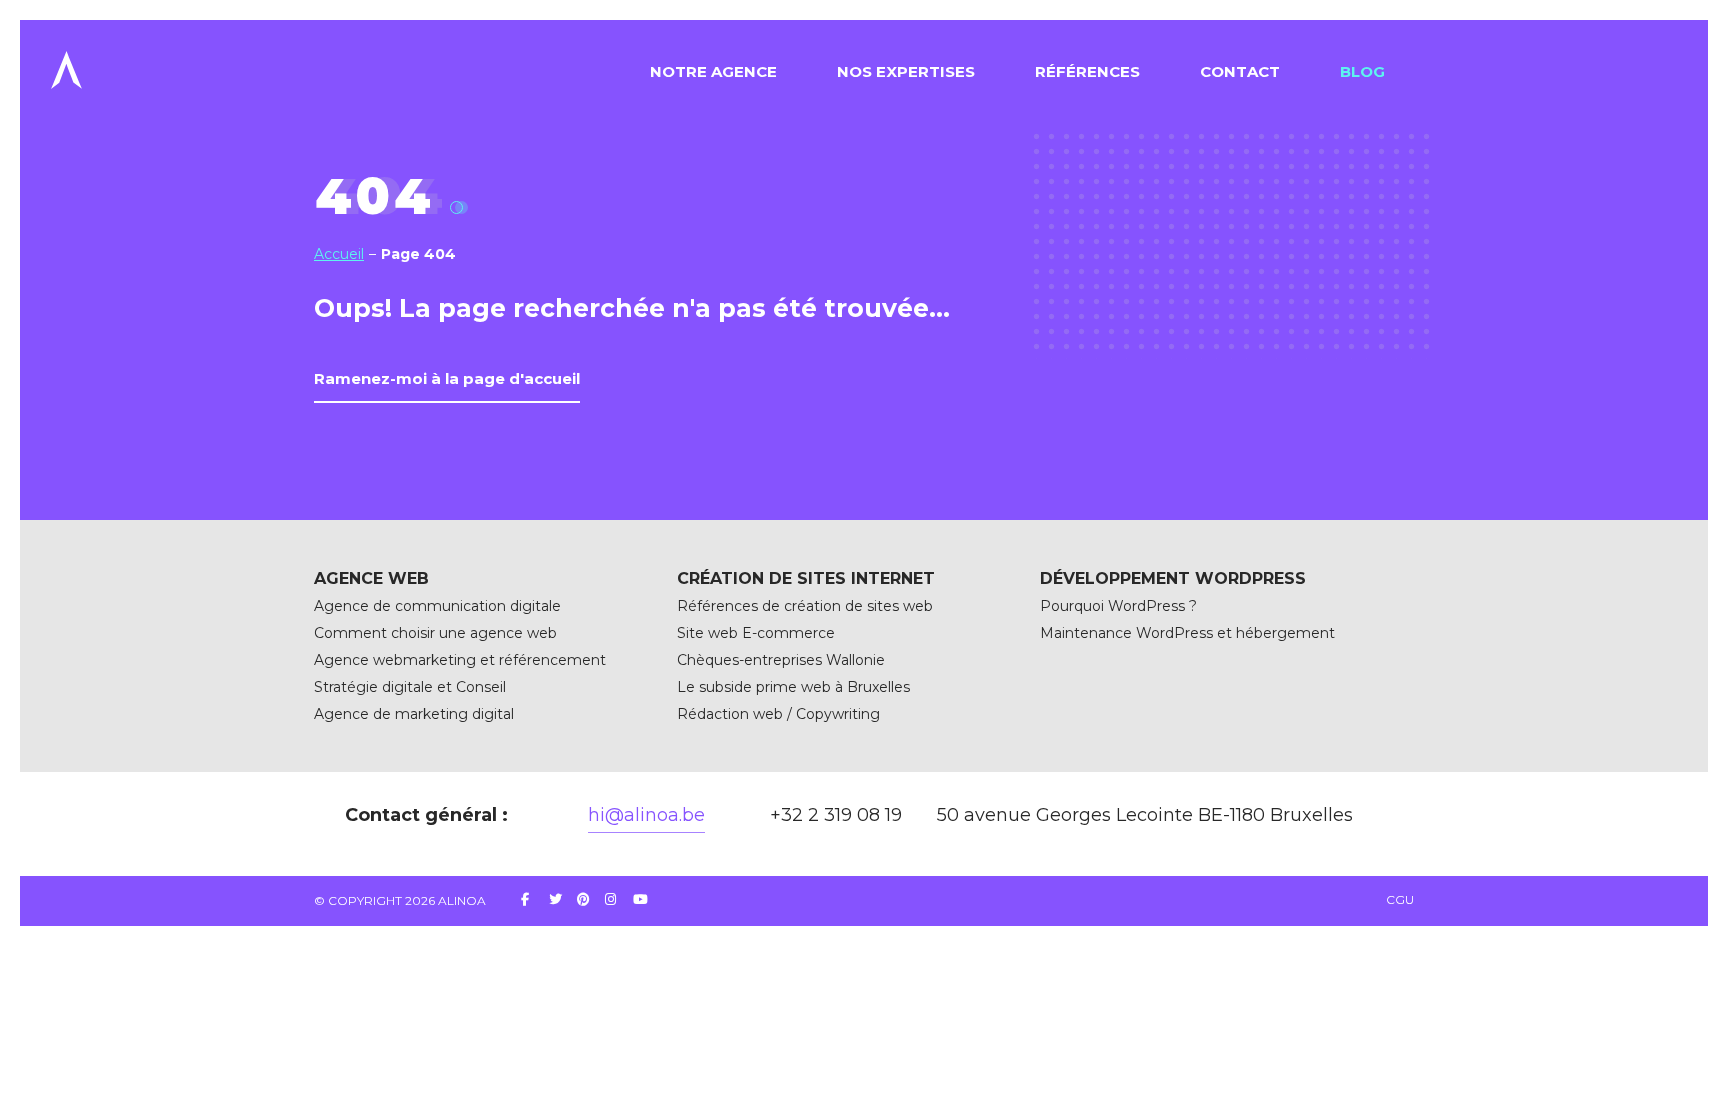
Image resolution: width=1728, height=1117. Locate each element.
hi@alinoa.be (646, 815)
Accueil (339, 254)
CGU (1400, 899)
